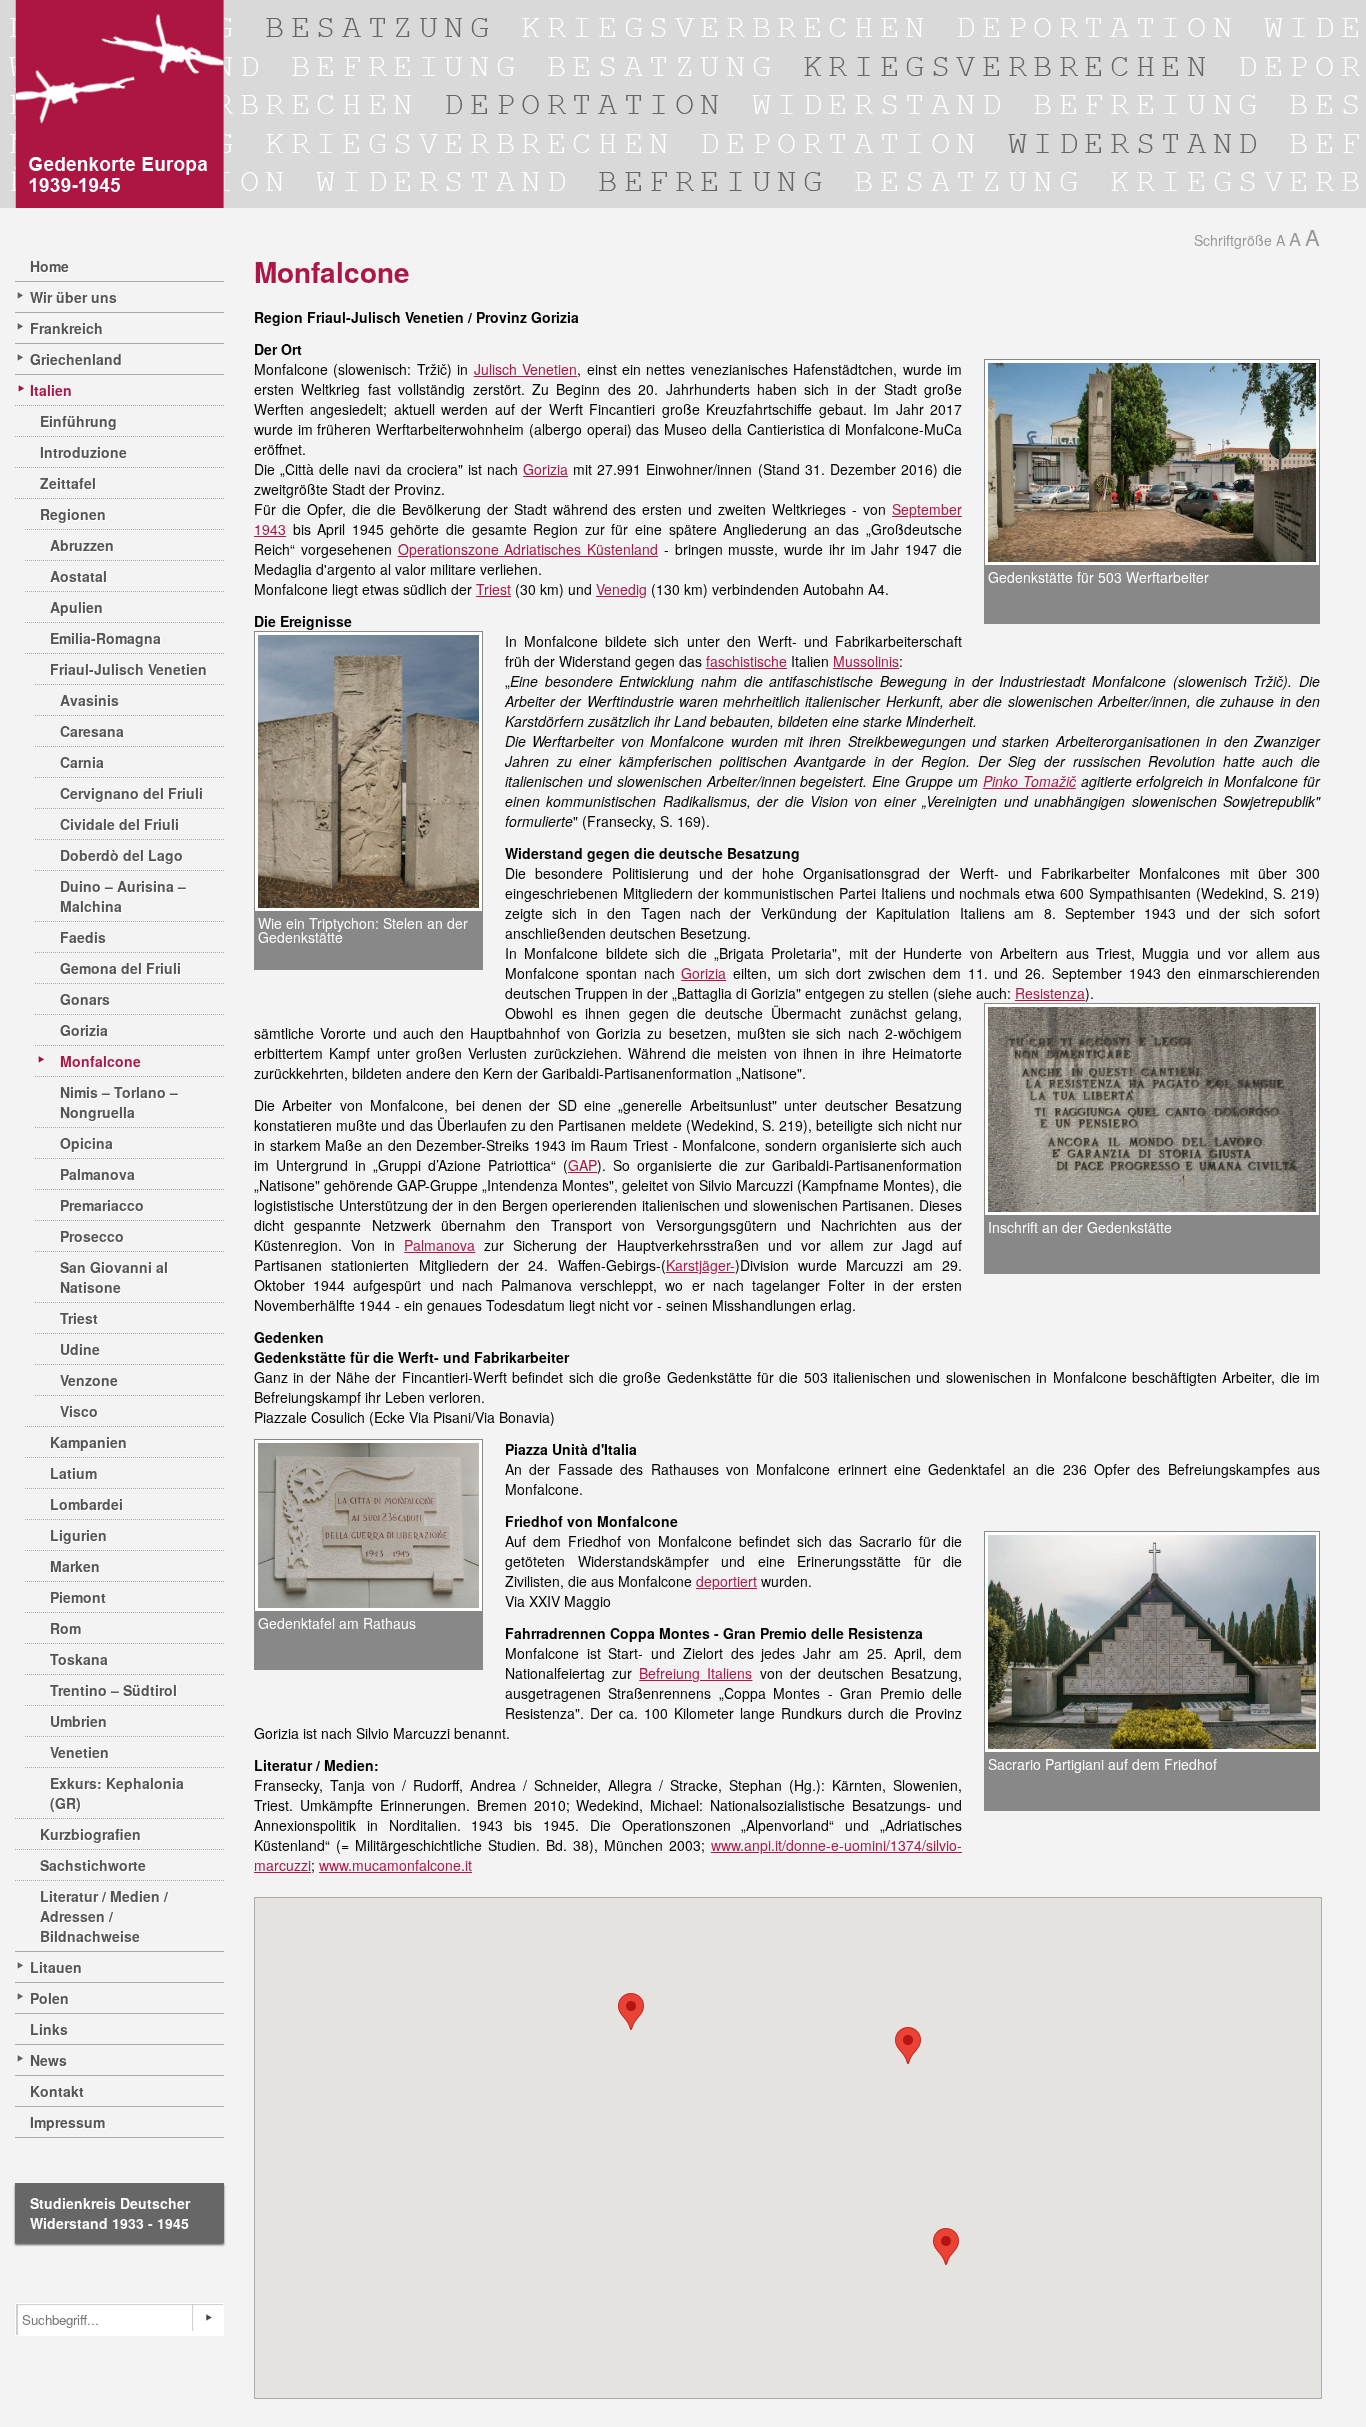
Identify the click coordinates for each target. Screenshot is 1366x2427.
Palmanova (97, 1174)
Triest (79, 1318)
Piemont (78, 1597)
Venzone (89, 1380)
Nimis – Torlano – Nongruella (119, 1102)
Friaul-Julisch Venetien (128, 669)
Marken (75, 1566)
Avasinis (89, 700)
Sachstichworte (93, 1865)
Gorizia (84, 1030)
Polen (49, 1998)
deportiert (726, 1581)
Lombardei (86, 1504)
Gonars (85, 999)
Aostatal (78, 576)
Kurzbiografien (90, 1834)
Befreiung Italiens (695, 1673)
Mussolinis (866, 661)
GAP (582, 1165)
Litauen (56, 1967)
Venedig (621, 589)
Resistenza (1050, 993)
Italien (51, 390)
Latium (73, 1473)
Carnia (82, 762)
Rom (65, 1628)
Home (49, 266)
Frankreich (66, 328)
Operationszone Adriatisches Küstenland (528, 549)
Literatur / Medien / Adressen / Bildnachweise (104, 1916)
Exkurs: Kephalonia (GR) (117, 1793)
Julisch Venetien (525, 369)
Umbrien (78, 1721)
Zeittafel (68, 483)
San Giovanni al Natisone (114, 1277)
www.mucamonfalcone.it (395, 1865)
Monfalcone (100, 1061)
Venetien (79, 1752)
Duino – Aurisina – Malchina (123, 896)
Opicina (86, 1143)
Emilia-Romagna (105, 638)
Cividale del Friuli (119, 824)
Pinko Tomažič (1029, 781)
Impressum (67, 2122)
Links (49, 2029)
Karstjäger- (700, 1265)
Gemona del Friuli (120, 968)
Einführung (78, 421)
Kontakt (57, 2091)
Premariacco (102, 1205)
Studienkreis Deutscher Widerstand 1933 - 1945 (110, 2213)
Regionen (73, 514)
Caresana (92, 731)
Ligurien (78, 1535)
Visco (79, 1411)
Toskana (79, 1659)
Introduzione (83, 452)
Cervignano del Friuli (131, 793)
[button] (631, 2011)
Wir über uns (73, 297)
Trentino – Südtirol (113, 1690)
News (48, 2060)
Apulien (76, 607)
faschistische (746, 661)
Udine (80, 1349)
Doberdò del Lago (121, 855)
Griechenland (76, 359)
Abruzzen (82, 545)
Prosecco (92, 1236)
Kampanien (88, 1442)
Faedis (83, 937)
